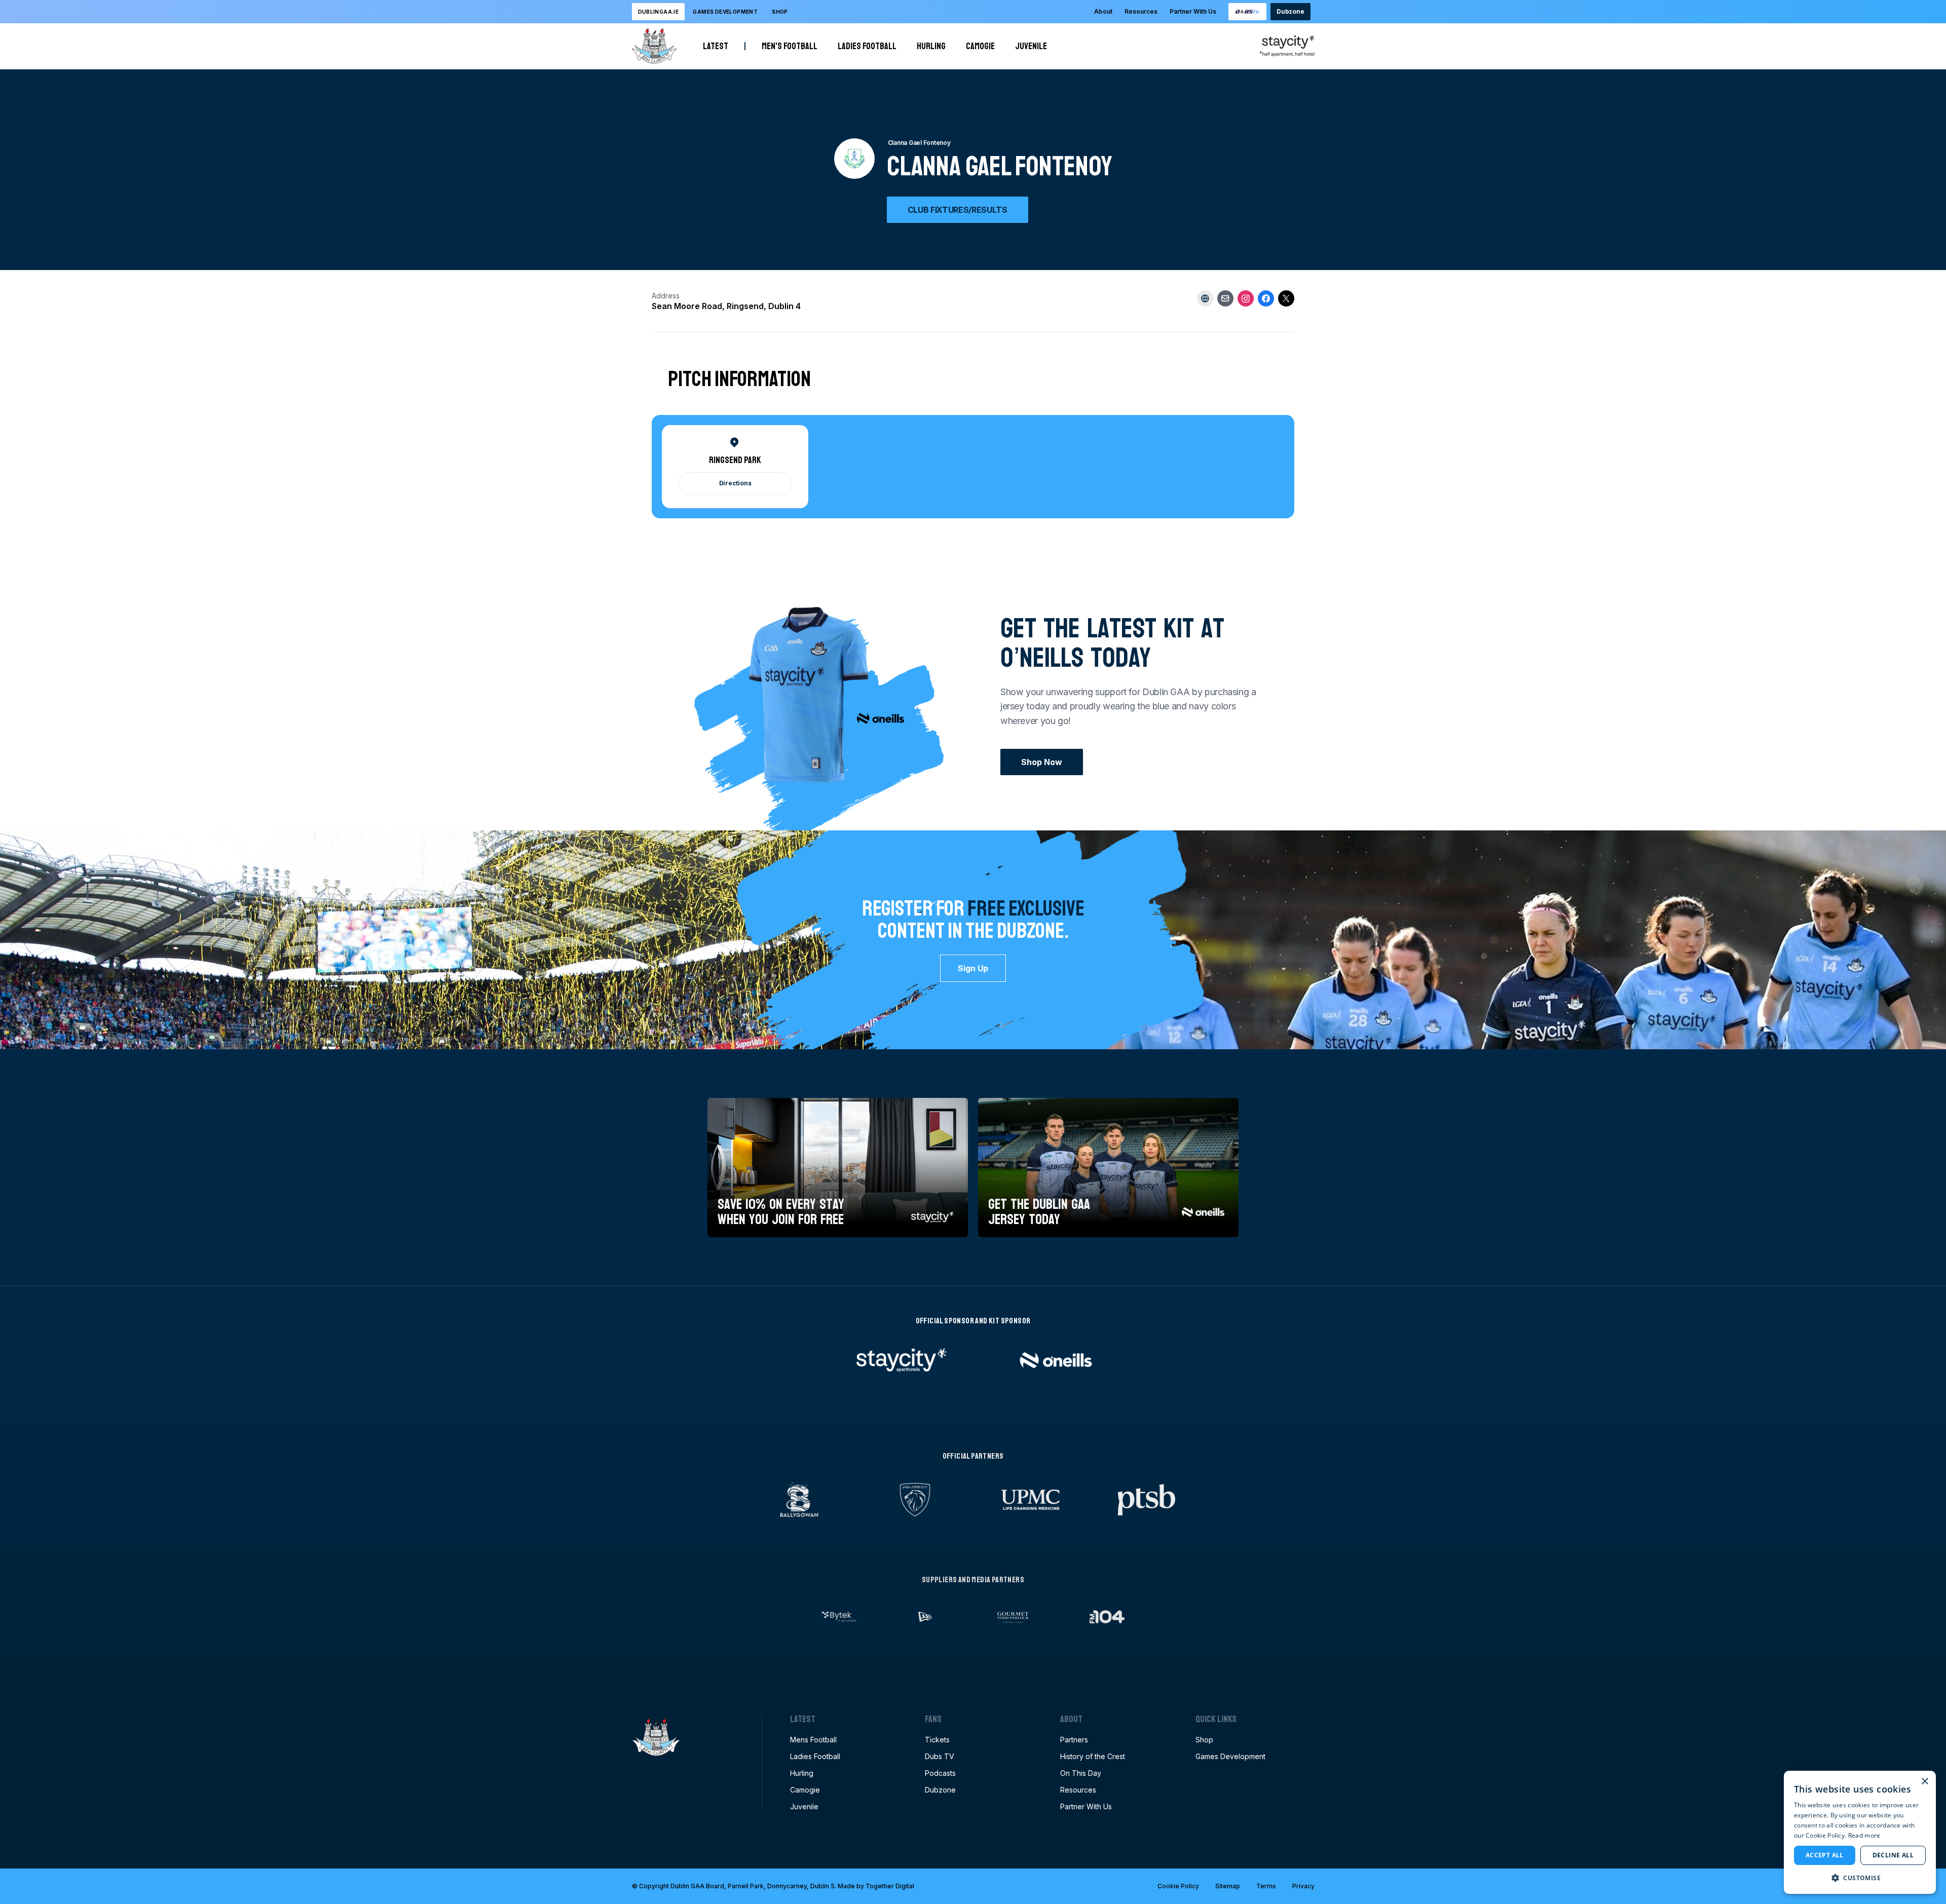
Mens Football (813, 1740)
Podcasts (940, 1773)
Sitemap (1228, 1886)
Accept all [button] (1825, 1855)
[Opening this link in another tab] (1248, 12)
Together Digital (890, 1886)
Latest (716, 46)
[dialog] (1860, 1832)
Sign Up (973, 968)
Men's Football (790, 46)
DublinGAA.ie (659, 12)
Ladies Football (867, 46)
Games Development (1230, 1756)
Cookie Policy (1178, 1886)
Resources (1141, 11)
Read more (1864, 1835)
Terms (1266, 1886)
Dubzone (1290, 11)
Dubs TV (940, 1756)
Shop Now (1042, 762)
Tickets (937, 1740)
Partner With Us (1193, 11)
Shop (780, 12)
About (1103, 11)
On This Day (1081, 1773)
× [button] (1924, 1782)
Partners (1074, 1740)
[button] (1860, 1878)
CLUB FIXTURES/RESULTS (958, 210)
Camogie (980, 46)
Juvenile (1031, 46)
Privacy (1303, 1886)
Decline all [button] (1893, 1855)
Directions (735, 483)
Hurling (931, 46)
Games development (725, 12)
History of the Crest (1093, 1756)
